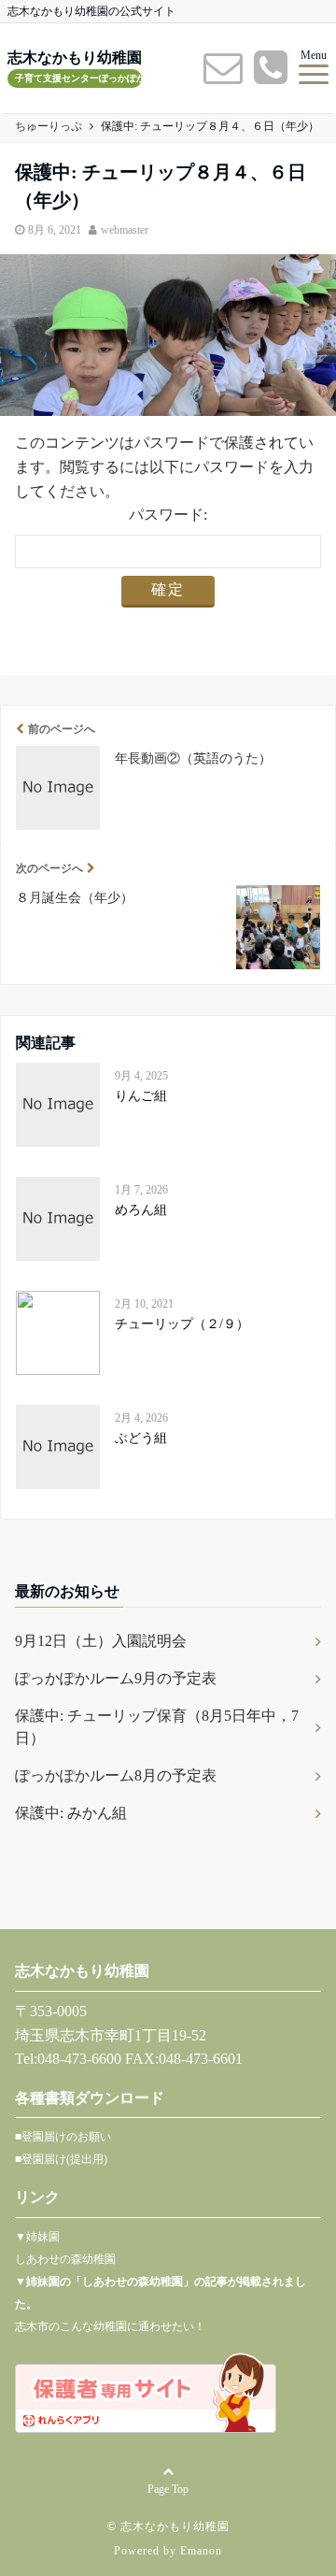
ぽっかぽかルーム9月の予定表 (116, 1678)
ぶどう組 (141, 1438)
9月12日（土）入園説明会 (101, 1641)
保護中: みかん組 (71, 1813)
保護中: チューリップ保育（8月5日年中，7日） (157, 1727)
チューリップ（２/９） (182, 1324)
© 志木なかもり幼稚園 (168, 2526)
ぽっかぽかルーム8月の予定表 (116, 1775)
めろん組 (141, 1210)
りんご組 (141, 1096)
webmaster (125, 230)
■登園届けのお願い (63, 2137)
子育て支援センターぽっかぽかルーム (78, 78)
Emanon (201, 2551)
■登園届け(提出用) (61, 2159)
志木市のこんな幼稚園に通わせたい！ (110, 2326)
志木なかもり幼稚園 (75, 58)
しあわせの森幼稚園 (65, 2259)
